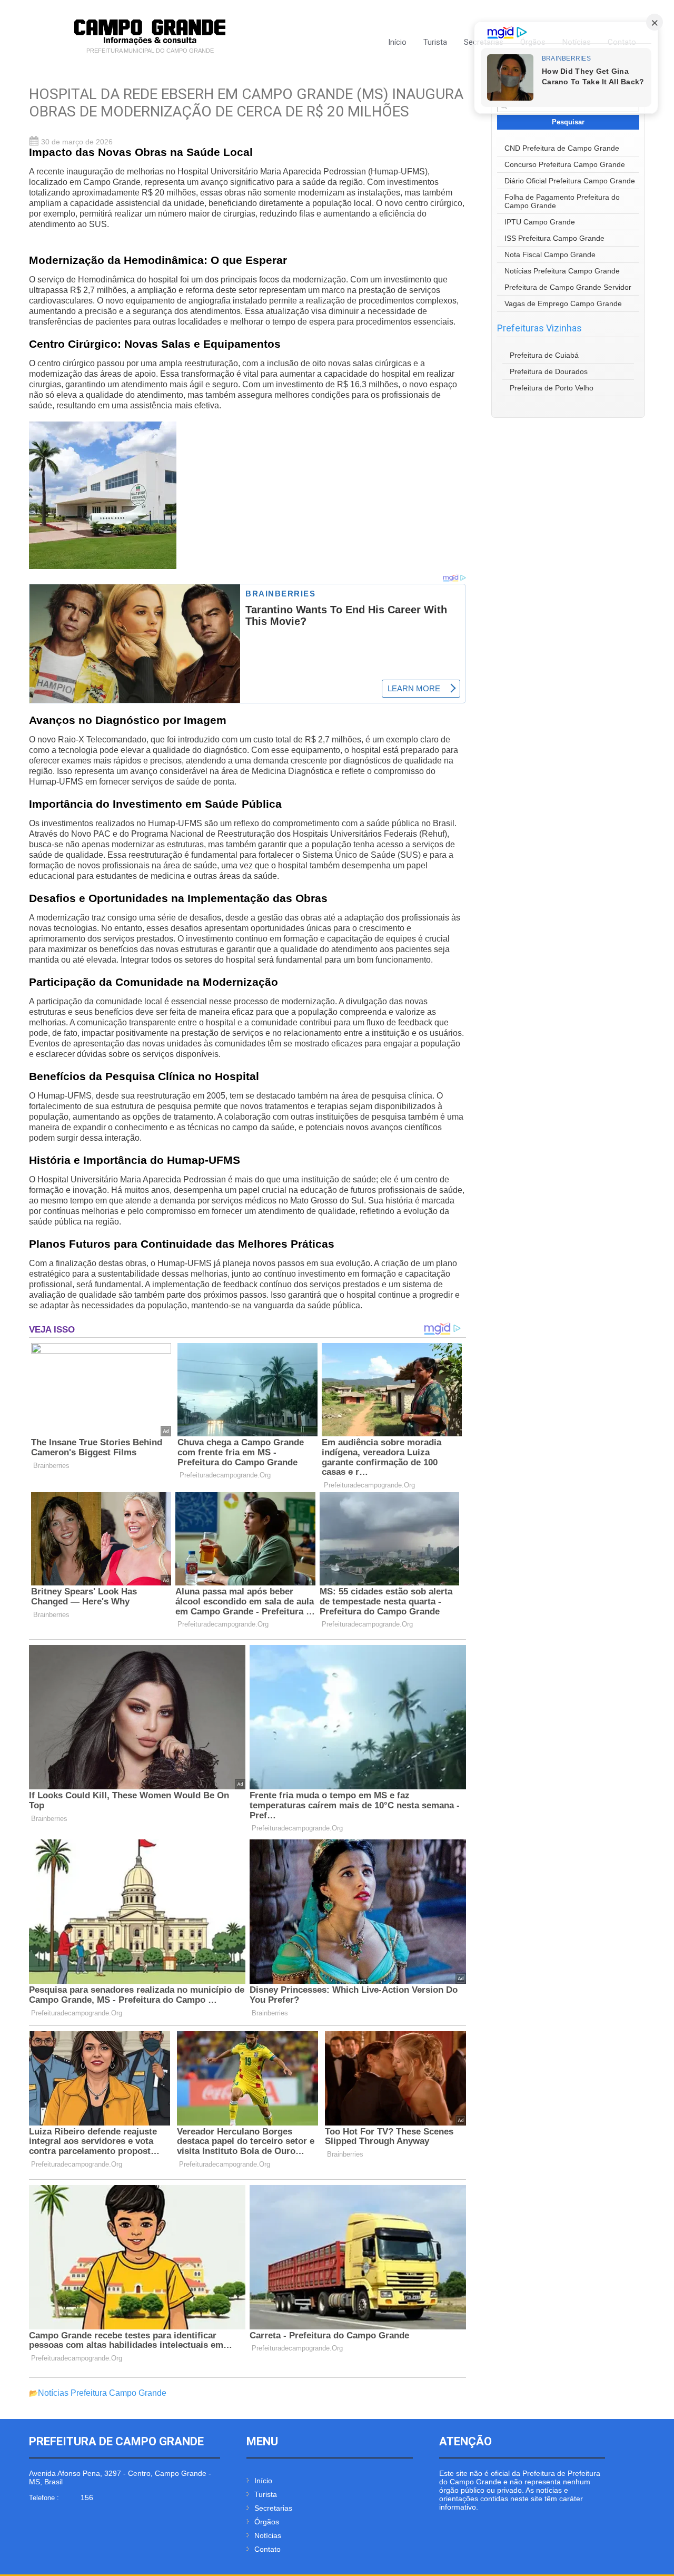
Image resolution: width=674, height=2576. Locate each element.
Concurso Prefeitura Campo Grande (565, 164)
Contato (267, 2549)
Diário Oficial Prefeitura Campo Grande (570, 181)
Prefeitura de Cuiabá (544, 355)
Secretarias (273, 2508)
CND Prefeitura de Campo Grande (562, 148)
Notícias (268, 2535)
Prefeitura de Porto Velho (552, 388)
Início (397, 42)
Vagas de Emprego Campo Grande (563, 303)
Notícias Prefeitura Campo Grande (102, 2393)
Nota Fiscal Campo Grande (550, 254)
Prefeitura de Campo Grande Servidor (568, 287)
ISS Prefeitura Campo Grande (554, 238)
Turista (435, 42)
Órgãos (267, 2522)
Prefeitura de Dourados (549, 371)
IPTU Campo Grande (540, 222)
